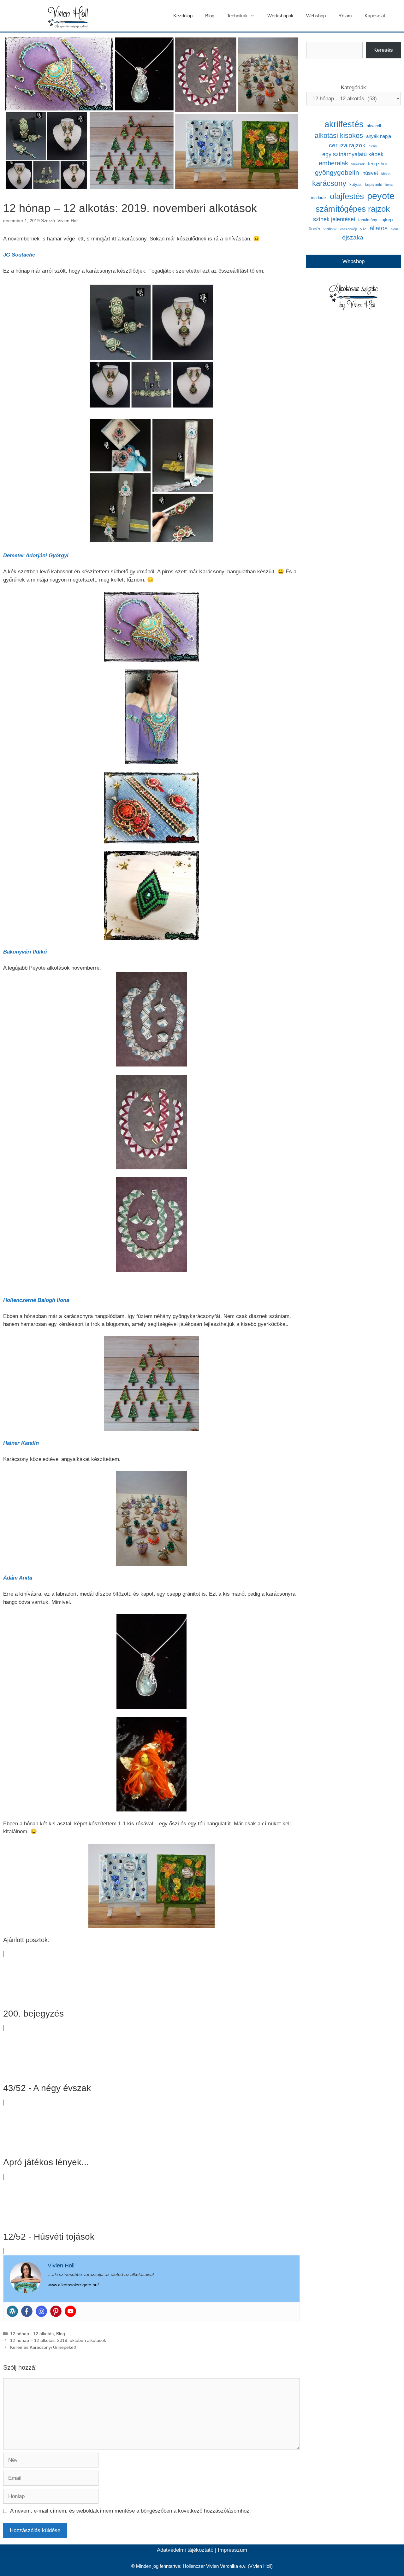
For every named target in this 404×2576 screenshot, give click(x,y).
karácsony (329, 183)
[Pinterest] (56, 2311)
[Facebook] (27, 2311)
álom (394, 229)
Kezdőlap (183, 16)
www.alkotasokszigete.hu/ (73, 2285)
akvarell (374, 126)
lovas (389, 185)
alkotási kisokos (339, 136)
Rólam (345, 16)
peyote (381, 196)
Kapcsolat (375, 16)
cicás (373, 146)
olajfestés (347, 196)
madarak (319, 198)
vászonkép (348, 229)
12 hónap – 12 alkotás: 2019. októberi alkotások (58, 2340)
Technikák (237, 16)
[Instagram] (41, 2311)
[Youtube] (70, 2311)
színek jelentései (334, 219)
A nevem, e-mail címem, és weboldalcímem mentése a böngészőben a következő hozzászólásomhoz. (131, 2511)
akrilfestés (344, 124)
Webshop (316, 16)
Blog (210, 16)
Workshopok (280, 16)
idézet (386, 174)
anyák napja (379, 136)
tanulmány (368, 220)
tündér (314, 229)
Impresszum (232, 2550)
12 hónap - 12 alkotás (32, 2334)
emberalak (333, 163)
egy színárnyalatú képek (353, 154)
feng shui (377, 164)
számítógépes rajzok (353, 209)
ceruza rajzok (347, 145)
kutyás (356, 184)
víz (363, 229)
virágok (330, 229)
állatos (379, 228)
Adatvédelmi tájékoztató (185, 2550)
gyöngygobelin (337, 172)
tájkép (386, 219)
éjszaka (353, 237)
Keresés (383, 50)
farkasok (358, 164)
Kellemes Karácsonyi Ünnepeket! (43, 2347)
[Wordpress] (12, 2311)
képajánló (374, 184)
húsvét (370, 173)
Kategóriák (353, 88)
